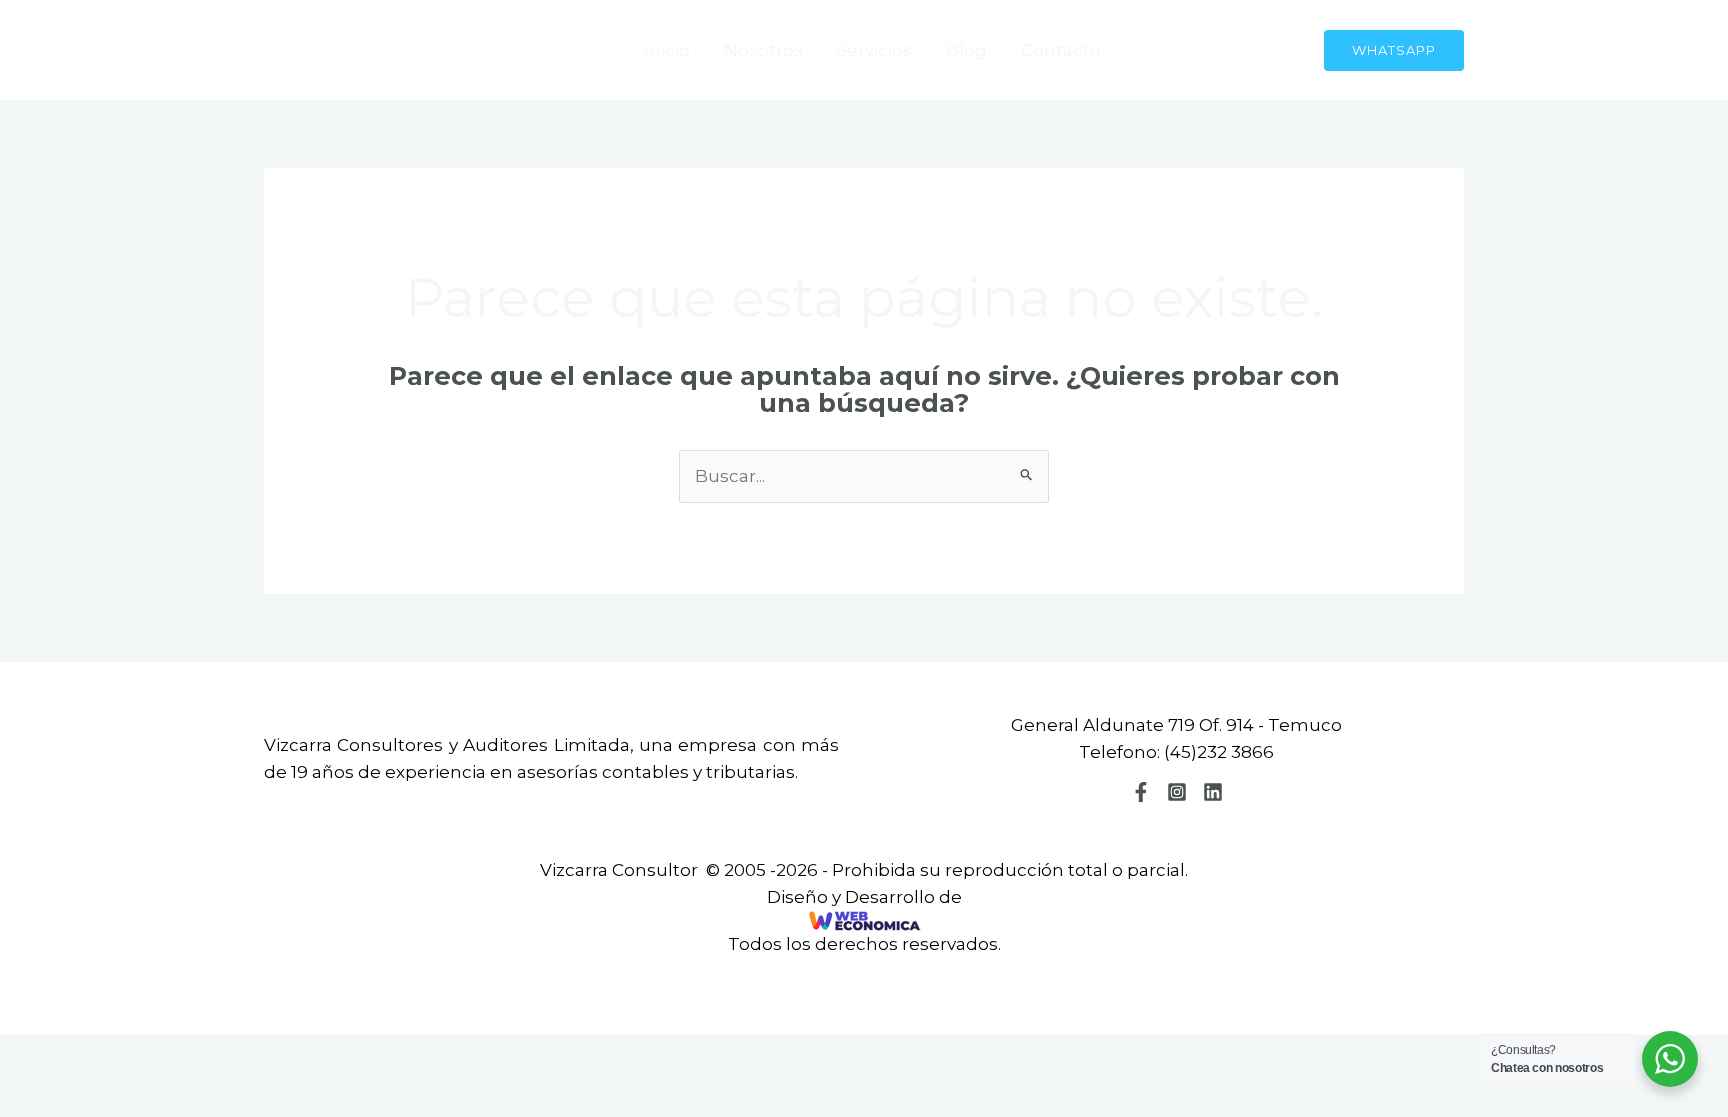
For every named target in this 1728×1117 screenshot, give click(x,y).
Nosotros (763, 50)
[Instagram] (1177, 792)
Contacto (1061, 50)
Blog (966, 50)
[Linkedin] (1213, 792)
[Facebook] (1141, 792)
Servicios (874, 50)
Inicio (667, 50)
